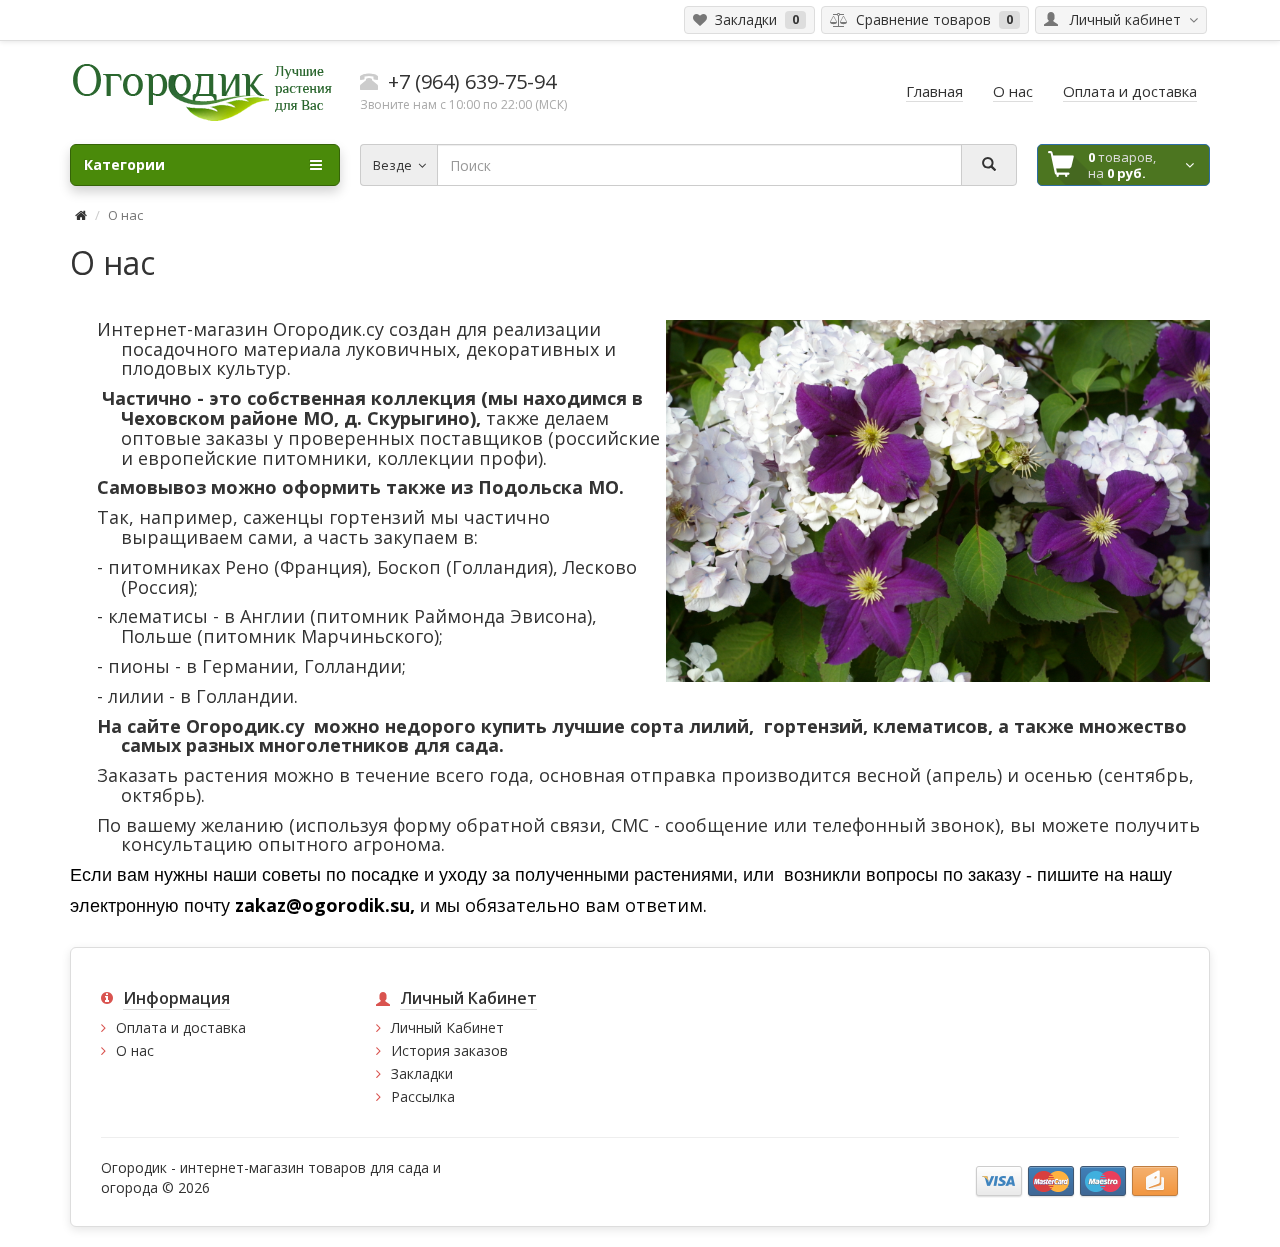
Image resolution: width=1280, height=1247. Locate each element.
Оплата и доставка (181, 1027)
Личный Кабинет (447, 1027)
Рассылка (423, 1096)
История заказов (449, 1050)
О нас (135, 1050)
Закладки (422, 1073)
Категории (124, 164)
